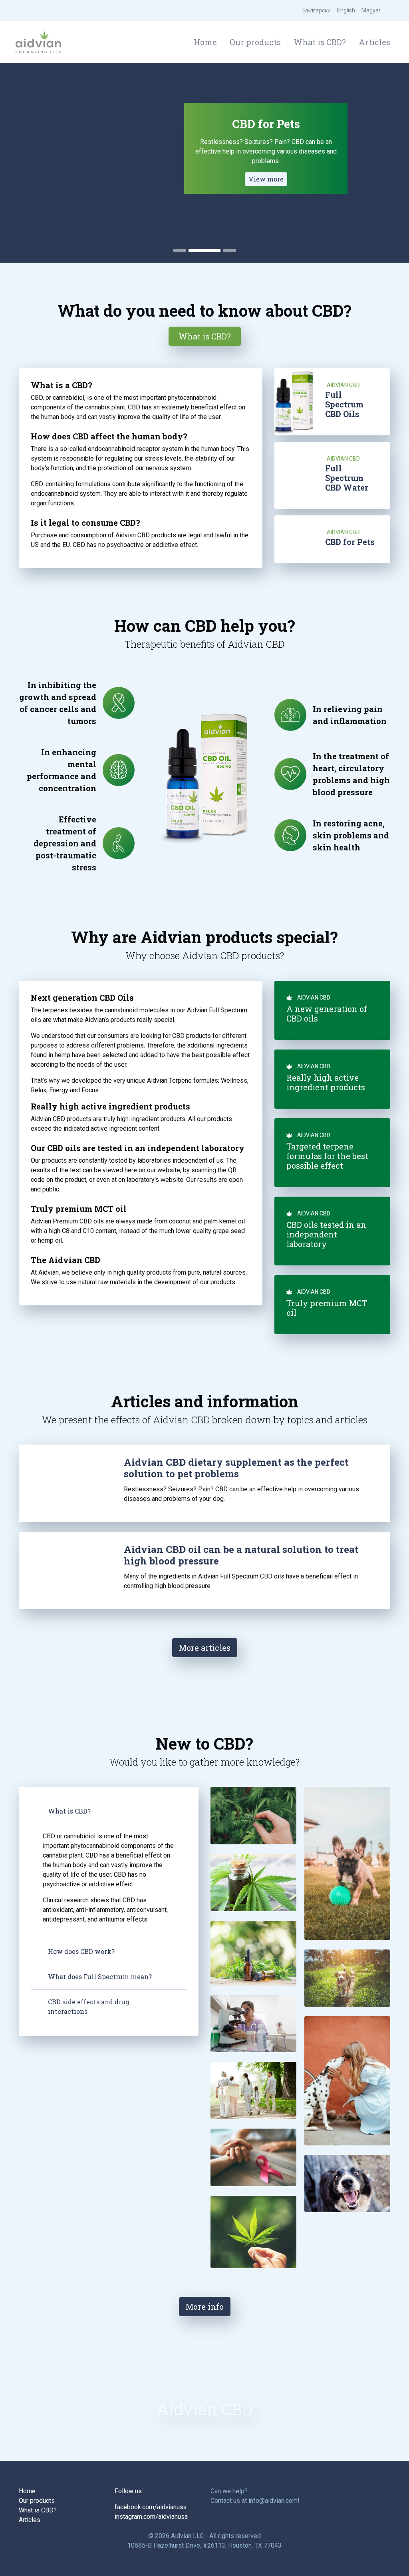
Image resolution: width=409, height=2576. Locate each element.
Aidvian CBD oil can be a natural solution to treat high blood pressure (241, 1555)
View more (266, 179)
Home (205, 42)
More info (205, 2307)
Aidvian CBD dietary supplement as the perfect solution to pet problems (236, 1468)
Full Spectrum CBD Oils (344, 404)
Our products (255, 42)
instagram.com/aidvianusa (151, 2517)
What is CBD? (320, 42)
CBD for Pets (350, 542)
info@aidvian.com (273, 2501)
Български (317, 10)
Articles (374, 42)
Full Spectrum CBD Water (347, 478)
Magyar (371, 10)
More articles (205, 1648)
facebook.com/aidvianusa (151, 2507)
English (346, 10)
